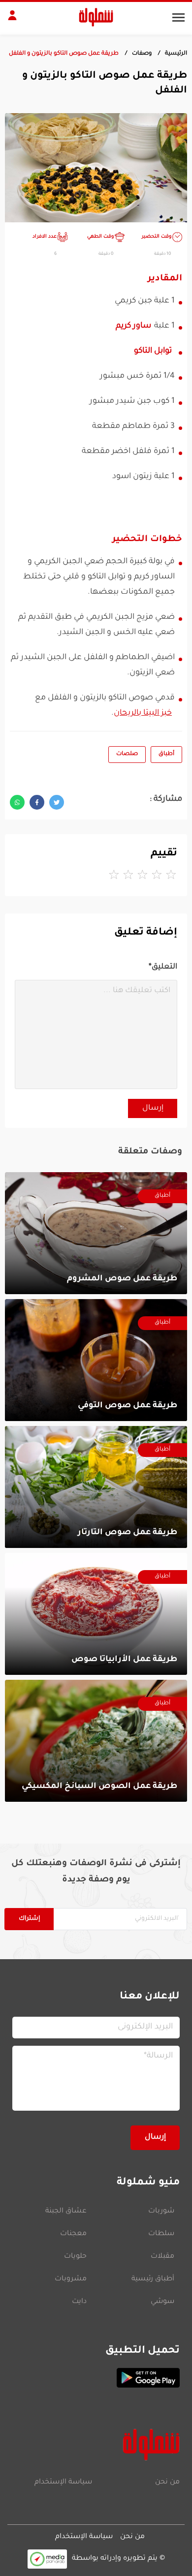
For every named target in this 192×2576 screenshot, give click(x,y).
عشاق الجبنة (66, 2212)
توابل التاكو (153, 351)
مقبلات (162, 2257)
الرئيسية (176, 54)
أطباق (166, 754)
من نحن (167, 2483)
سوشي (162, 2302)
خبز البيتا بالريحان (143, 713)
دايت (79, 2302)
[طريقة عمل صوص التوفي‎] (96, 1360)
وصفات (142, 54)
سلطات (161, 2234)
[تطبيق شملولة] (96, 2378)
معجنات (73, 2234)
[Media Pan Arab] (47, 2559)
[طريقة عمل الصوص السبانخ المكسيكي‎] (96, 1741)
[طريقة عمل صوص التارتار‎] (96, 1487)
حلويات (75, 2257)
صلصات (127, 754)
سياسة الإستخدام (63, 2483)
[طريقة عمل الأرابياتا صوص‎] (96, 1614)
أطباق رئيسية (153, 2279)
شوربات (161, 2212)
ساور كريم (133, 326)
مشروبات (71, 2279)
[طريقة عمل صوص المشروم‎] (96, 1233)
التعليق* (163, 967)
